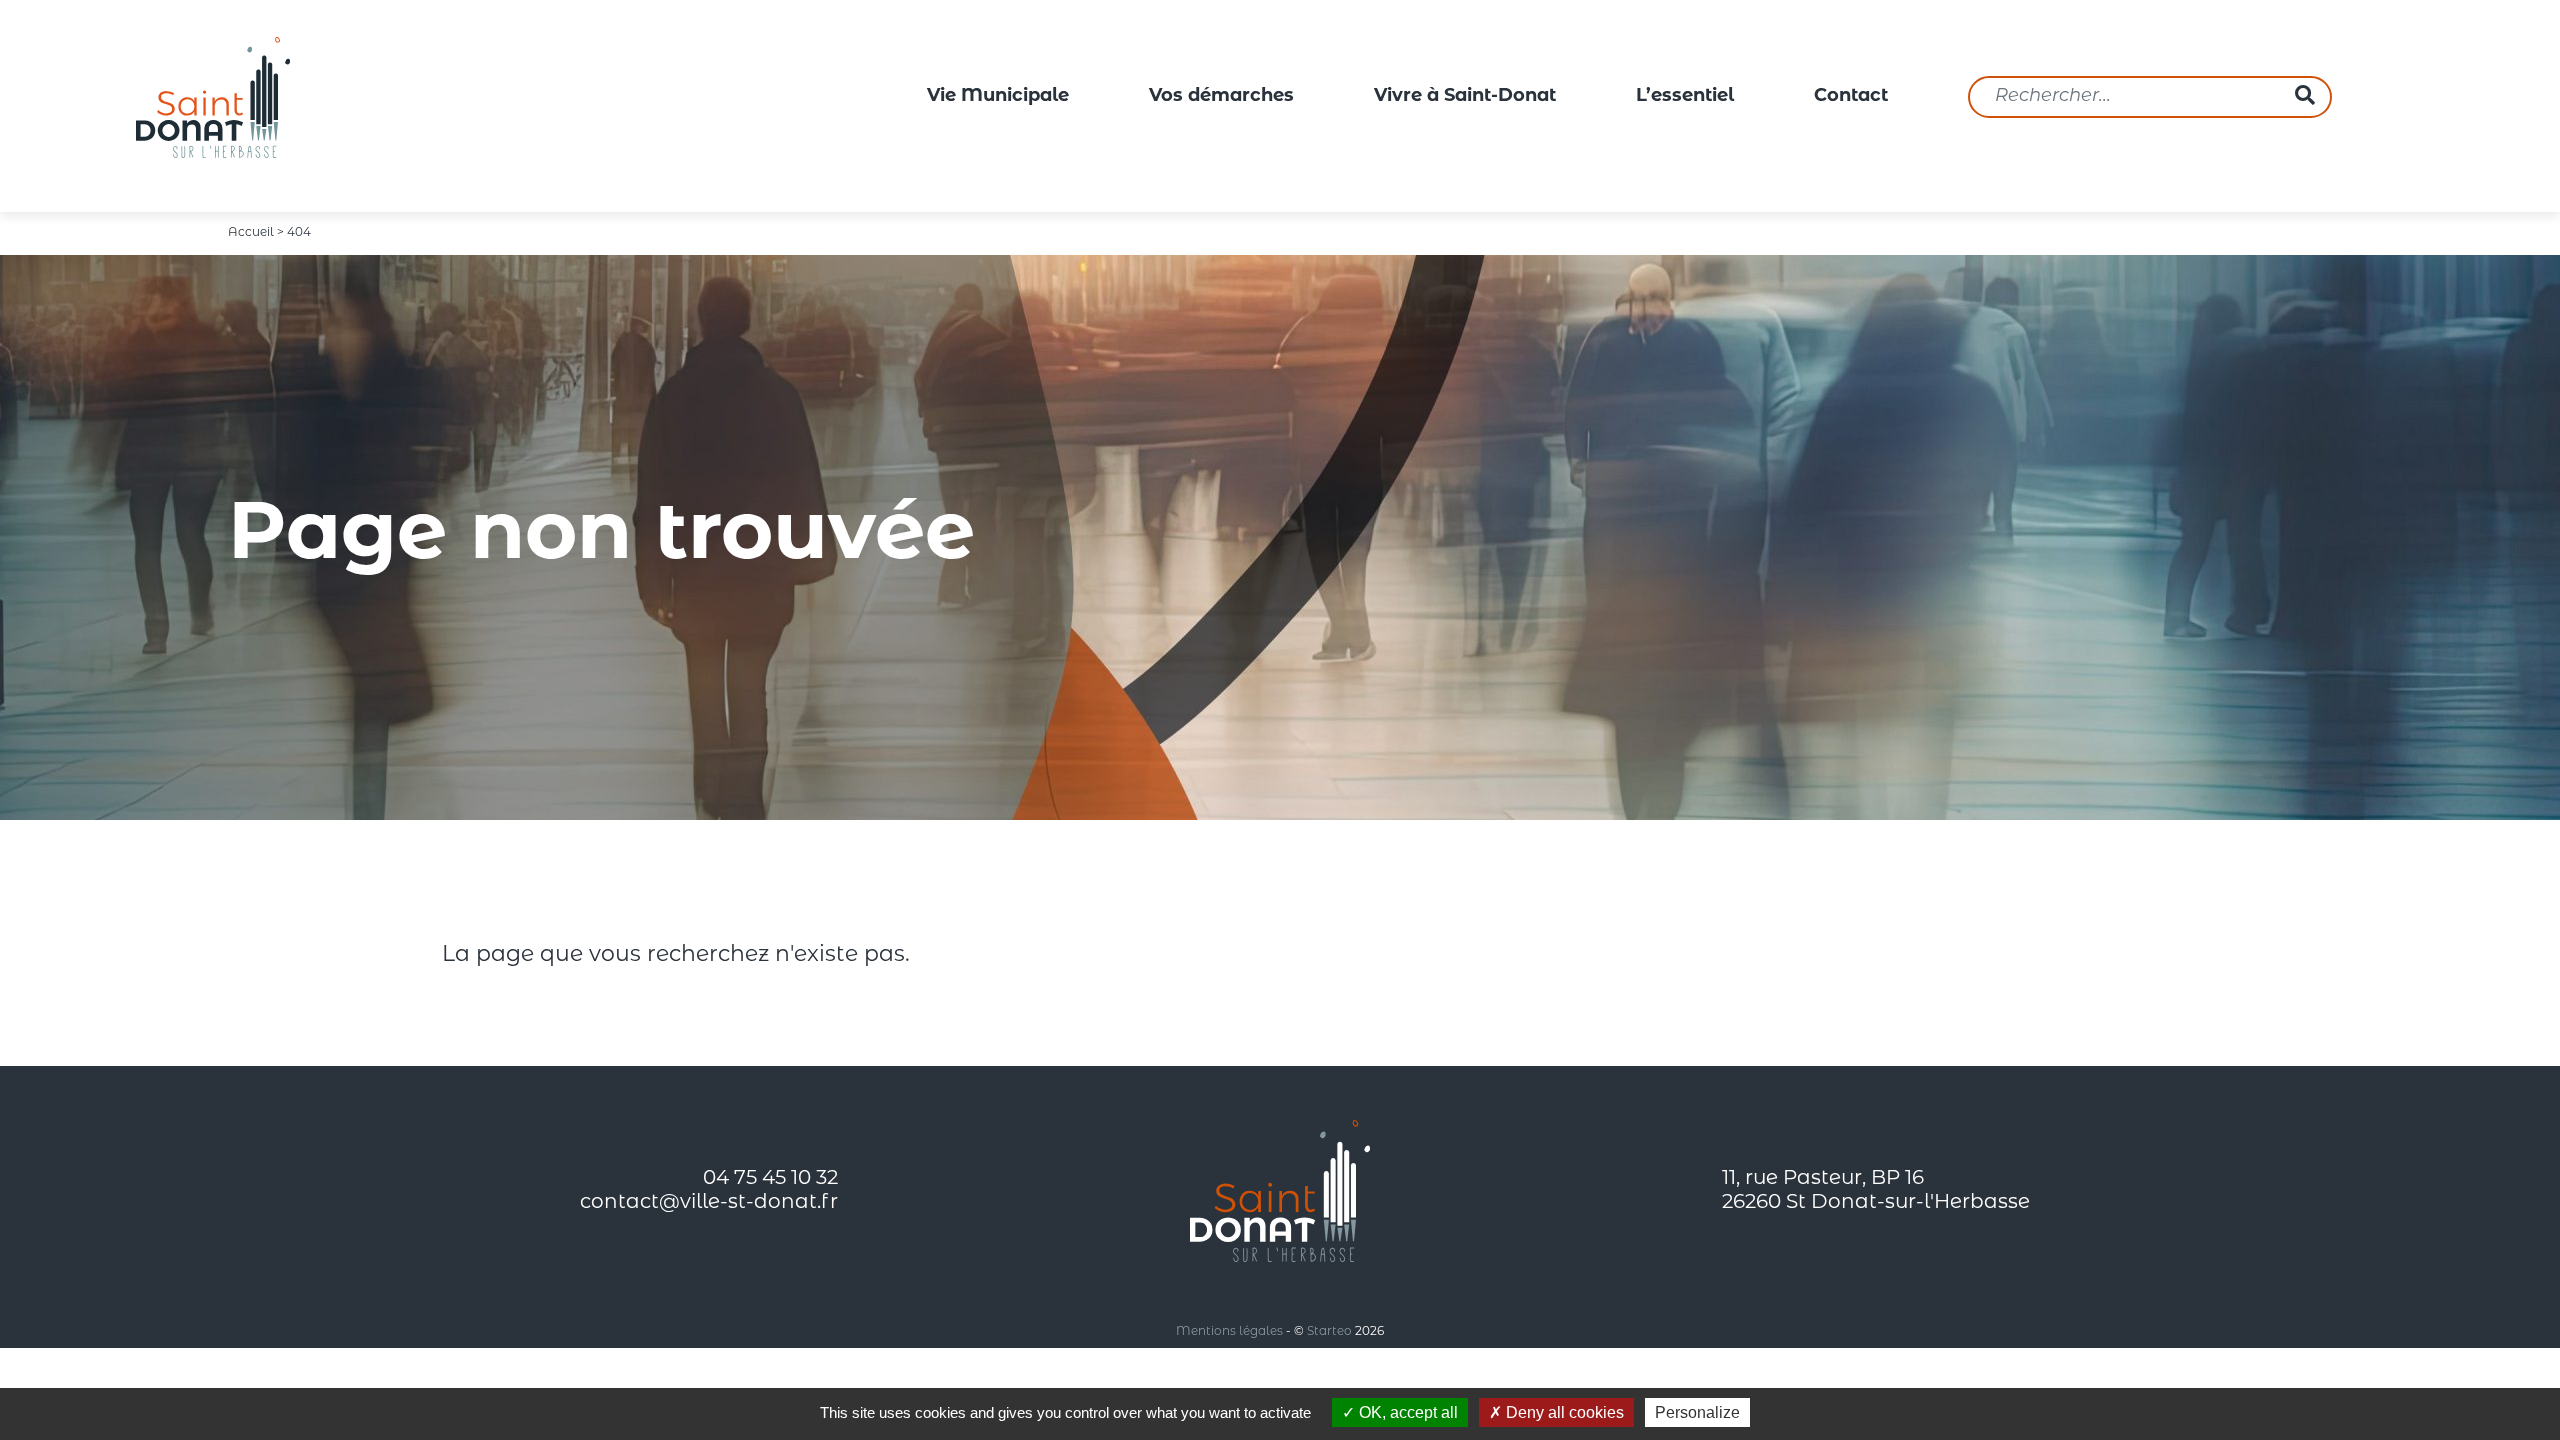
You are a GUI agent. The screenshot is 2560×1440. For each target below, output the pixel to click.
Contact (1851, 97)
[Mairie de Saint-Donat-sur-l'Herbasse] (213, 97)
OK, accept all (1406, 1412)
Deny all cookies (1563, 1412)
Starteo (1329, 1332)
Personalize (1697, 1412)
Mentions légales (1229, 1332)
